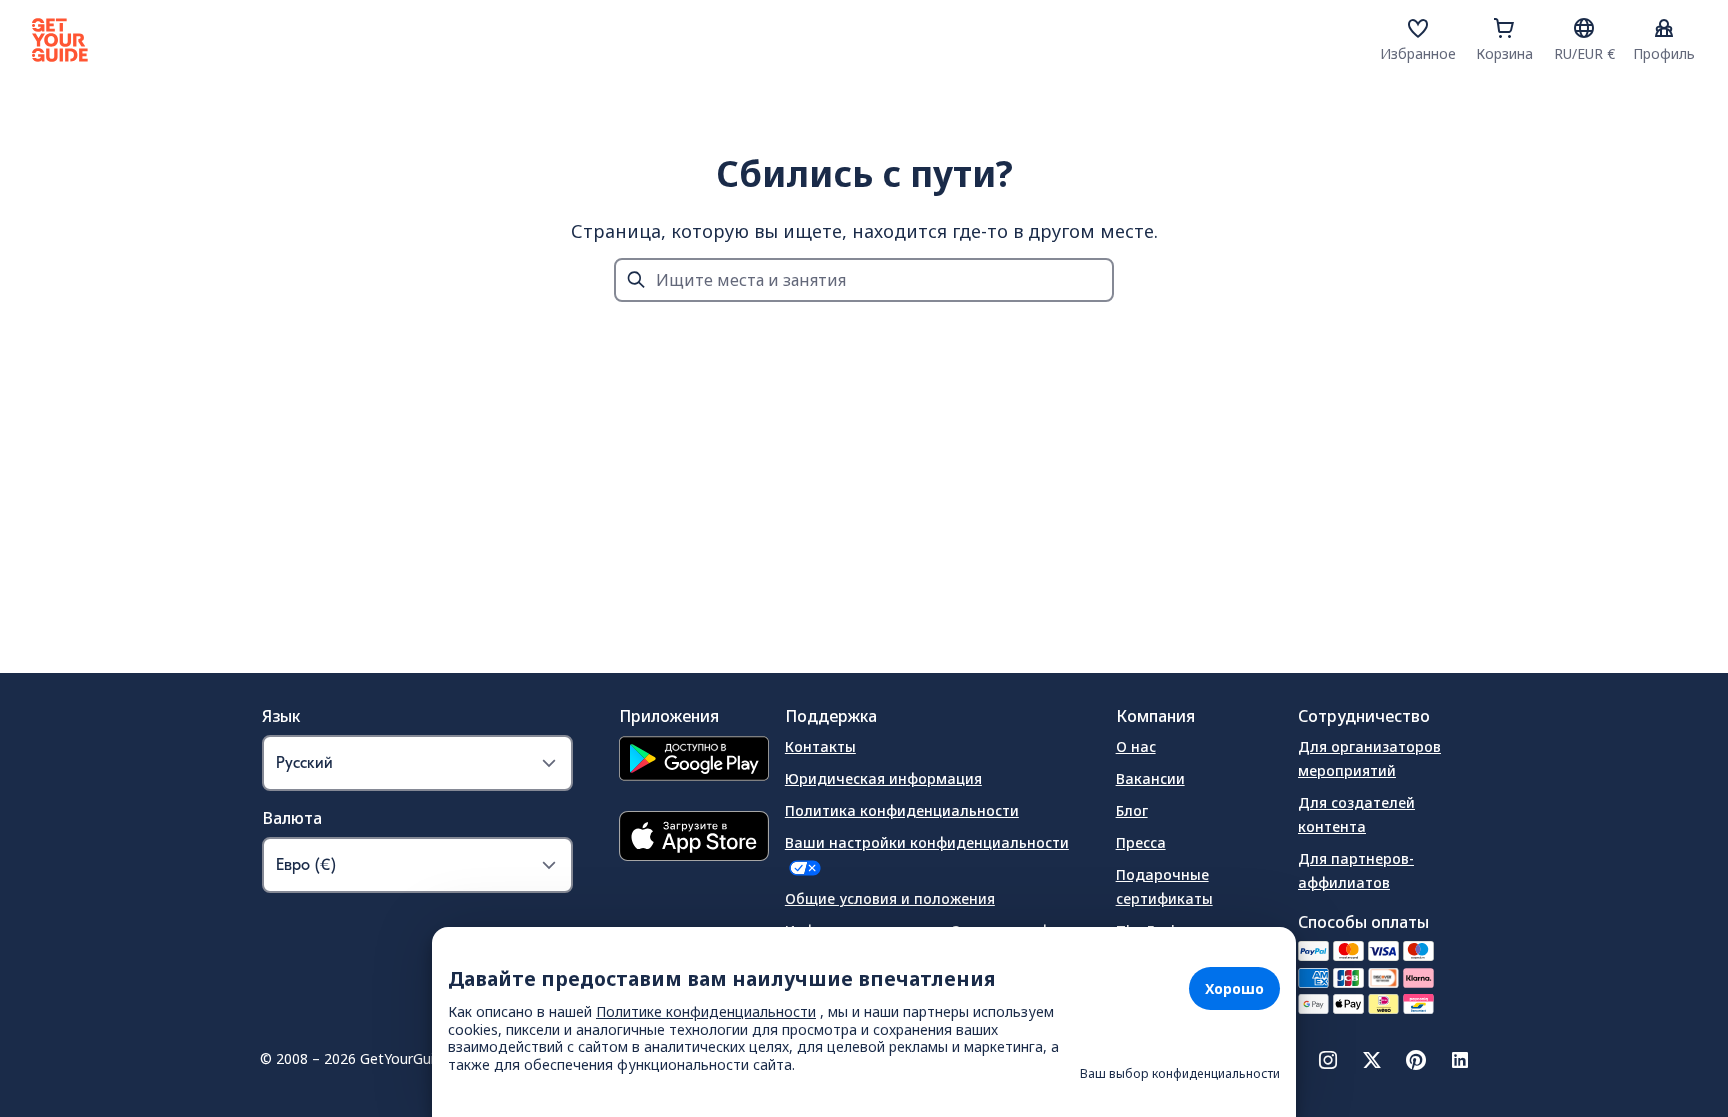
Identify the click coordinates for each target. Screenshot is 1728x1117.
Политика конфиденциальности (902, 810)
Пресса (1141, 842)
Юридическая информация (883, 778)
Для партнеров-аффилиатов (1356, 870)
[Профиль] (1664, 28)
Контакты (820, 746)
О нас (1136, 746)
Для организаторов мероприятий (1369, 758)
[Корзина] (1504, 28)
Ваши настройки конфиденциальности (927, 842)
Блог (1132, 810)
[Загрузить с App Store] (694, 838)
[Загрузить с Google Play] (694, 761)
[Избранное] (1418, 28)
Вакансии (1150, 778)
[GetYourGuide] (60, 40)
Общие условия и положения (890, 898)
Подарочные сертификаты (1164, 886)
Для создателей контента (1356, 814)
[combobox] (864, 280)
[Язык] (1584, 28)
